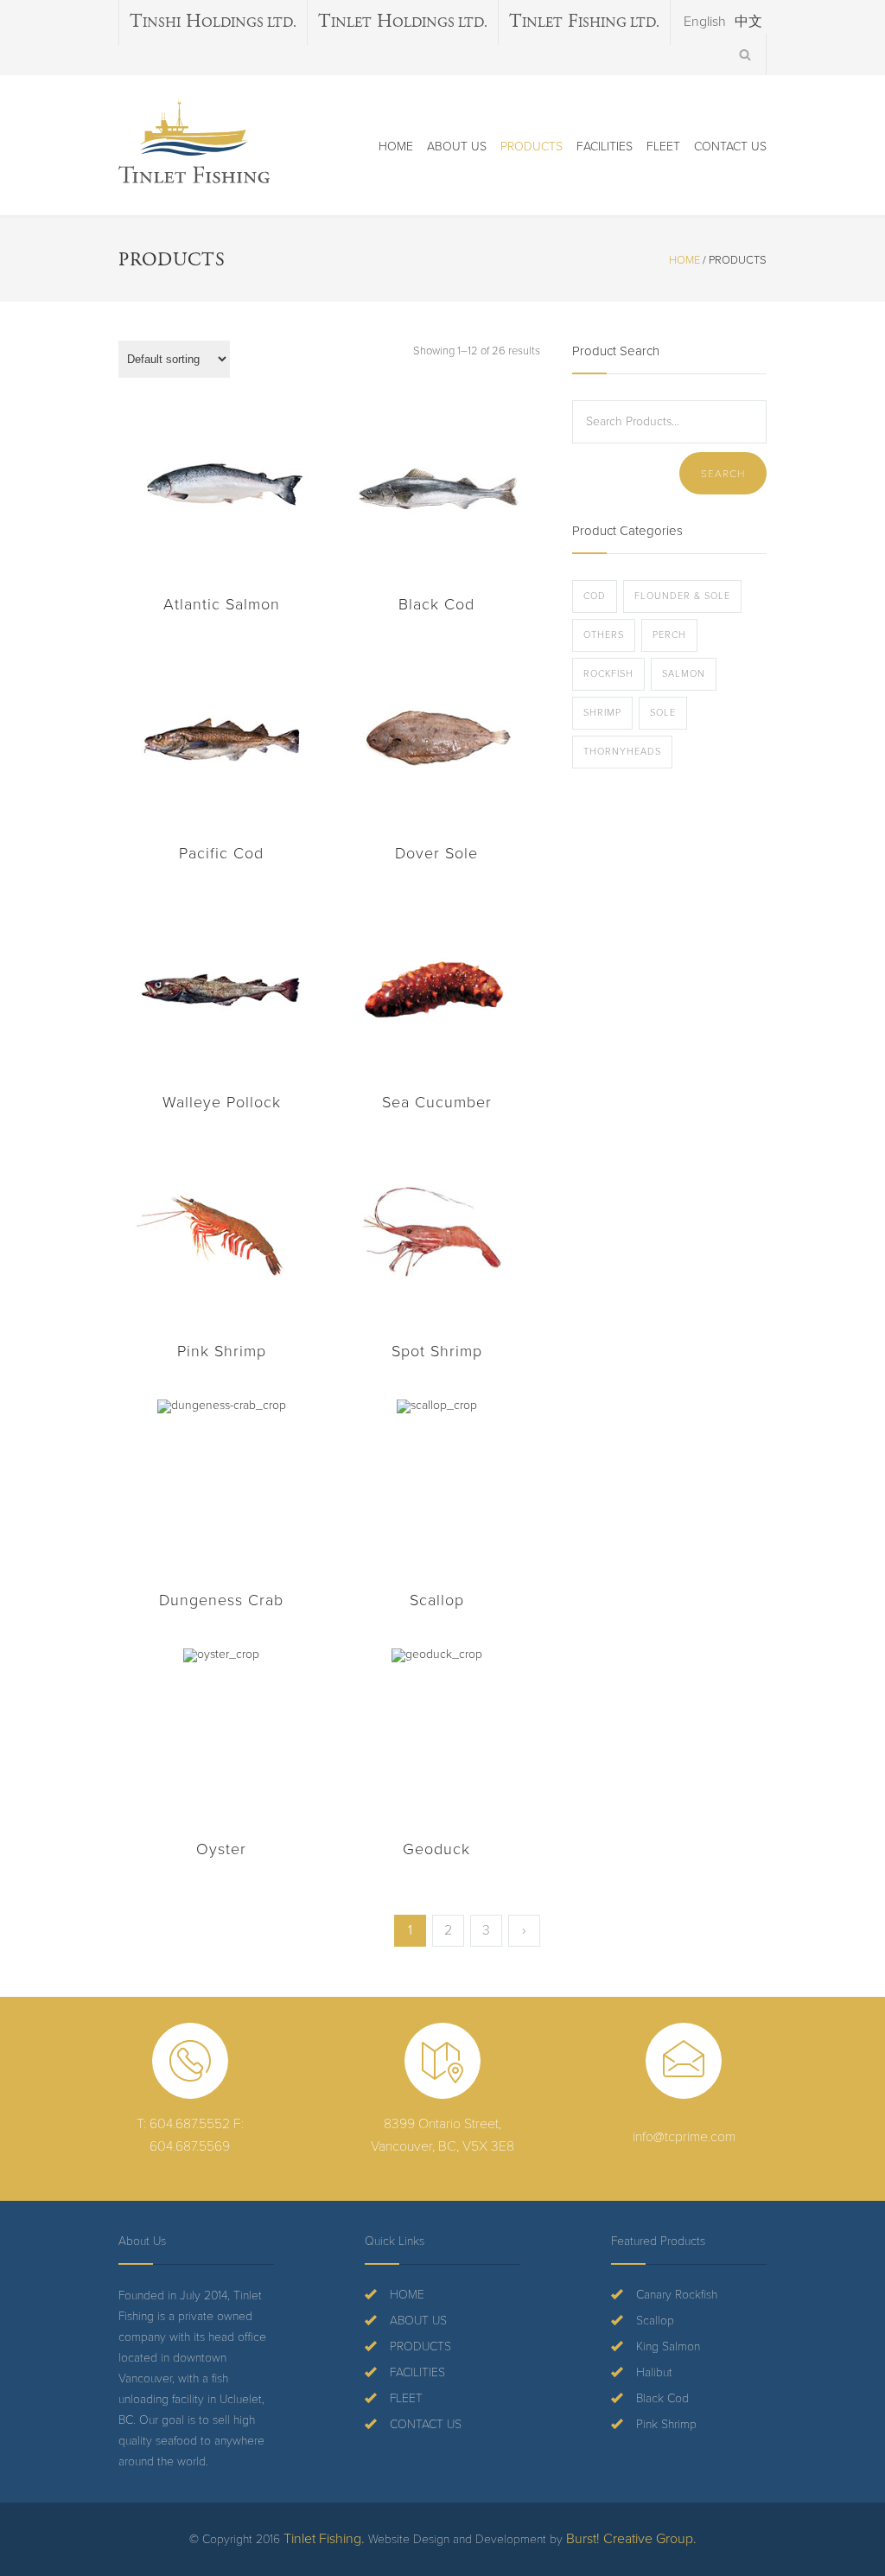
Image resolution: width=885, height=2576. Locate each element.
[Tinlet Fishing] (194, 141)
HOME (396, 147)
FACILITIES (605, 147)
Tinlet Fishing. (324, 2539)
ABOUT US (457, 147)
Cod (595, 596)
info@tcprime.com (684, 2137)
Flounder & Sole (682, 596)
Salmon (684, 674)
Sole (663, 713)
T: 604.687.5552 (183, 2124)
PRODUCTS (532, 147)
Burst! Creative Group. (631, 2539)
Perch (669, 635)
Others (604, 635)
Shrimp (602, 713)
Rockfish (608, 674)
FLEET (663, 147)
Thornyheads (622, 752)
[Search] (745, 54)
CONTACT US (730, 147)
